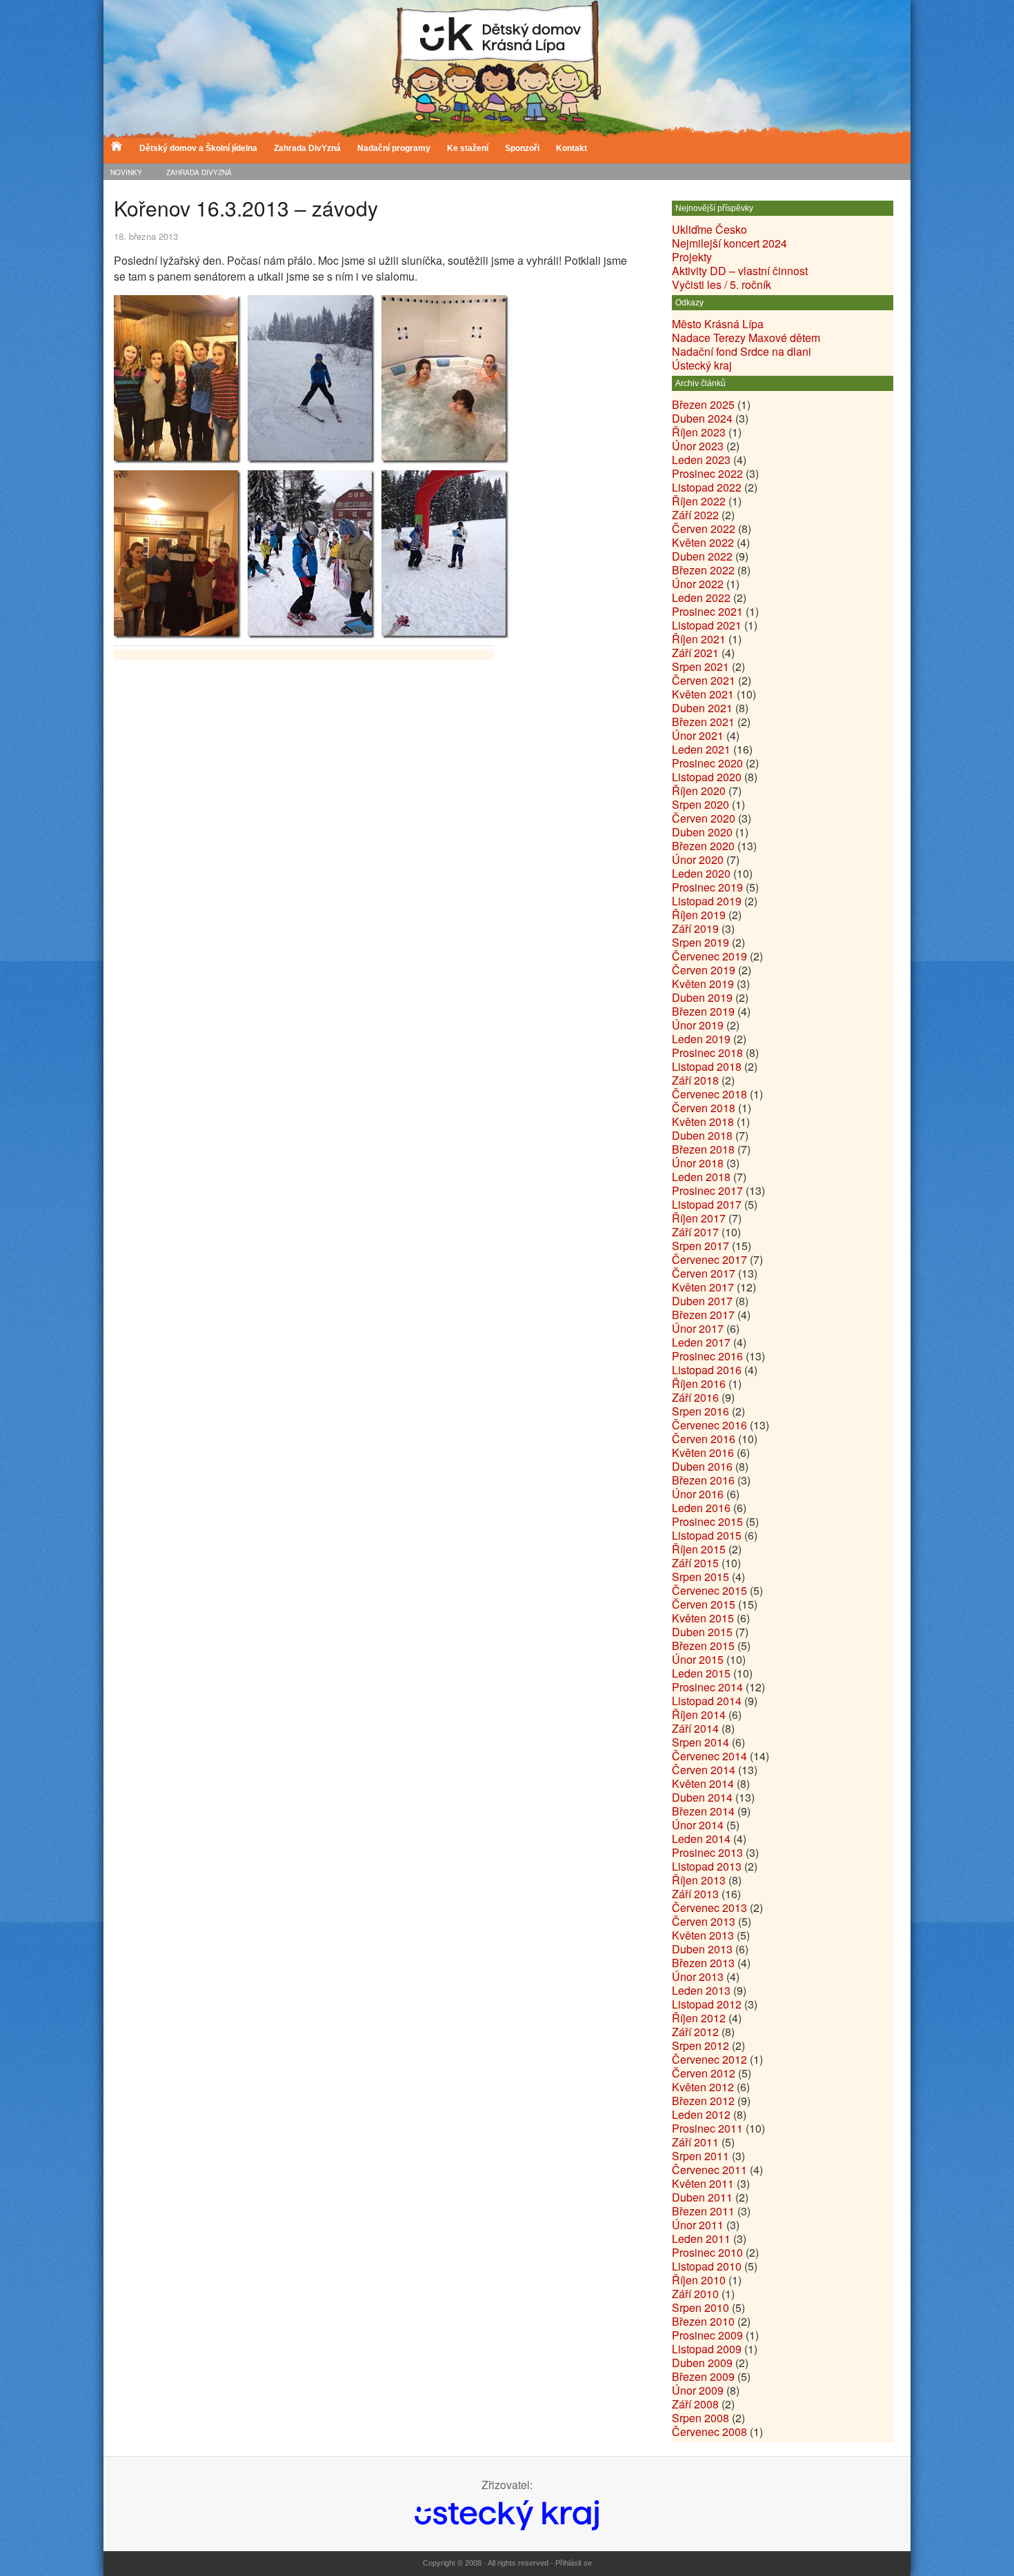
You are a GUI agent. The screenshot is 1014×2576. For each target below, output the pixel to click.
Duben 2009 (702, 2363)
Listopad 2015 (707, 1535)
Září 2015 (695, 1563)
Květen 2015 (703, 1618)
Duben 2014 (702, 1797)
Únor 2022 (698, 584)
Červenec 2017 (709, 1259)
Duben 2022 (702, 556)
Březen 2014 (703, 1811)
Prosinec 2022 (707, 473)
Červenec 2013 (709, 1908)
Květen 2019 (703, 984)
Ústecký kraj (702, 365)
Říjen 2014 (699, 1714)
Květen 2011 (703, 2183)
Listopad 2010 (707, 2266)
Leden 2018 (701, 1177)
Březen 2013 (703, 1963)
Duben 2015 (702, 1632)
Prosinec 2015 (707, 1521)
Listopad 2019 (707, 901)
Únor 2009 (698, 2390)
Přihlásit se (574, 2563)
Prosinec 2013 (707, 1852)
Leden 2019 (701, 1039)
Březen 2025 (703, 404)
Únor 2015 (698, 1659)
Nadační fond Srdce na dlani (742, 351)
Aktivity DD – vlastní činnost (740, 271)
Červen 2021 (704, 680)
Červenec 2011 (709, 2170)
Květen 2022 (703, 542)
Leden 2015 (701, 1673)
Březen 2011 (703, 2211)
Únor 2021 (698, 735)
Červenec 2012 (709, 2059)
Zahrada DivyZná (199, 172)
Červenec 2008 (709, 2432)
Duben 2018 (702, 1135)
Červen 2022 (704, 529)
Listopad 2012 (707, 2004)
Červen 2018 (704, 1108)
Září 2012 (695, 2032)
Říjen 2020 (699, 791)
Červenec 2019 (709, 956)
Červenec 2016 (709, 1425)
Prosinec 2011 (707, 2128)
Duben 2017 (702, 1301)
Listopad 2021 (707, 625)
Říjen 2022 (699, 501)
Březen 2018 (703, 1149)
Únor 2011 (698, 2225)
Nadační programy (394, 148)
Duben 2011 (702, 2197)
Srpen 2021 (700, 666)
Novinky (126, 172)
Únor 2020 (698, 859)
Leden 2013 (701, 1990)
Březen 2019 (703, 1011)
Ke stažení (468, 148)
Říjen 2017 (699, 1218)
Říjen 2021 (699, 639)
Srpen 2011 (700, 2156)
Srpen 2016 (700, 1411)
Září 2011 (695, 2142)
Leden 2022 (701, 597)
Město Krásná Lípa (718, 324)
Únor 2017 (698, 1328)
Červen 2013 (704, 1921)
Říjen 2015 (699, 1549)
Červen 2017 (704, 1273)
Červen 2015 (704, 1604)
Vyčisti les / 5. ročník (722, 284)
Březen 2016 (703, 1480)
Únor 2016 (698, 1494)
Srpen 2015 (700, 1577)
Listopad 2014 (707, 1701)
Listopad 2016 (707, 1370)
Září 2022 (695, 515)
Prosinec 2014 (707, 1687)
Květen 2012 (703, 2087)
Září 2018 (695, 1080)
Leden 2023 (701, 460)
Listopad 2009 (707, 2349)
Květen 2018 (703, 1121)
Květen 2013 (703, 1935)
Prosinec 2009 (707, 2335)
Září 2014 (695, 1728)
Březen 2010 (703, 2321)
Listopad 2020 (707, 777)
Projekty (692, 257)
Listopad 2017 (707, 1204)
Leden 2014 (701, 1839)
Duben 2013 (702, 1949)
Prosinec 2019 (707, 887)
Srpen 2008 (700, 2418)
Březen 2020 (703, 846)
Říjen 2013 (699, 1880)
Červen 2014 (704, 1770)
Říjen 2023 (699, 432)
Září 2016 (695, 1397)
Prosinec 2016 (707, 1356)
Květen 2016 (703, 1452)
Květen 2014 (703, 1783)
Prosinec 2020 (707, 763)
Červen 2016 (704, 1439)
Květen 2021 (703, 694)
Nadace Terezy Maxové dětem (746, 338)
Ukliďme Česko (709, 229)
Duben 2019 (702, 997)
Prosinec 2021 (707, 611)
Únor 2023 (698, 446)
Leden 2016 (701, 1508)
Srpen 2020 (700, 804)
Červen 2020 (704, 818)
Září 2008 (695, 2404)
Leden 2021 (701, 749)
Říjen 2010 (699, 2280)
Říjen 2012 (699, 2018)
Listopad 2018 (707, 1066)
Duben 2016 (702, 1466)
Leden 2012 (701, 2114)
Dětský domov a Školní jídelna (198, 148)
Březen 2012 (703, 2101)
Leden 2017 (701, 1342)
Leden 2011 (701, 2238)
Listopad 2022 (707, 487)
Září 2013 (695, 1894)
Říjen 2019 (699, 915)
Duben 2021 (702, 708)
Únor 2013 (698, 1976)
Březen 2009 (703, 2376)
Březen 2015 (703, 1646)
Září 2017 (695, 1232)
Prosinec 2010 (707, 2252)
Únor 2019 (698, 1025)
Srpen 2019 (700, 942)
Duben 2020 (702, 832)
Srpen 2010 (700, 2307)
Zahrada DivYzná (307, 148)
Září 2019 (695, 928)
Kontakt (571, 148)
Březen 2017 (703, 1315)
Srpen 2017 (700, 1246)
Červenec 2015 (709, 1590)
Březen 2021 (703, 722)
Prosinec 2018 (707, 1053)
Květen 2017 (703, 1287)
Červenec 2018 (709, 1094)
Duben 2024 (702, 418)
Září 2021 (695, 653)
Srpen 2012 (700, 2045)
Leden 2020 (701, 873)
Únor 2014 (698, 1825)
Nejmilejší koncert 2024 (729, 243)
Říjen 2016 (699, 1383)
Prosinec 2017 (707, 1190)
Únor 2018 (698, 1163)
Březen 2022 (703, 570)
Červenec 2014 (709, 1756)
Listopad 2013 (707, 1866)
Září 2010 (695, 2294)
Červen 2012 (704, 2073)
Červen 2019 (704, 970)
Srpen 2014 (700, 1742)
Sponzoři (522, 148)
